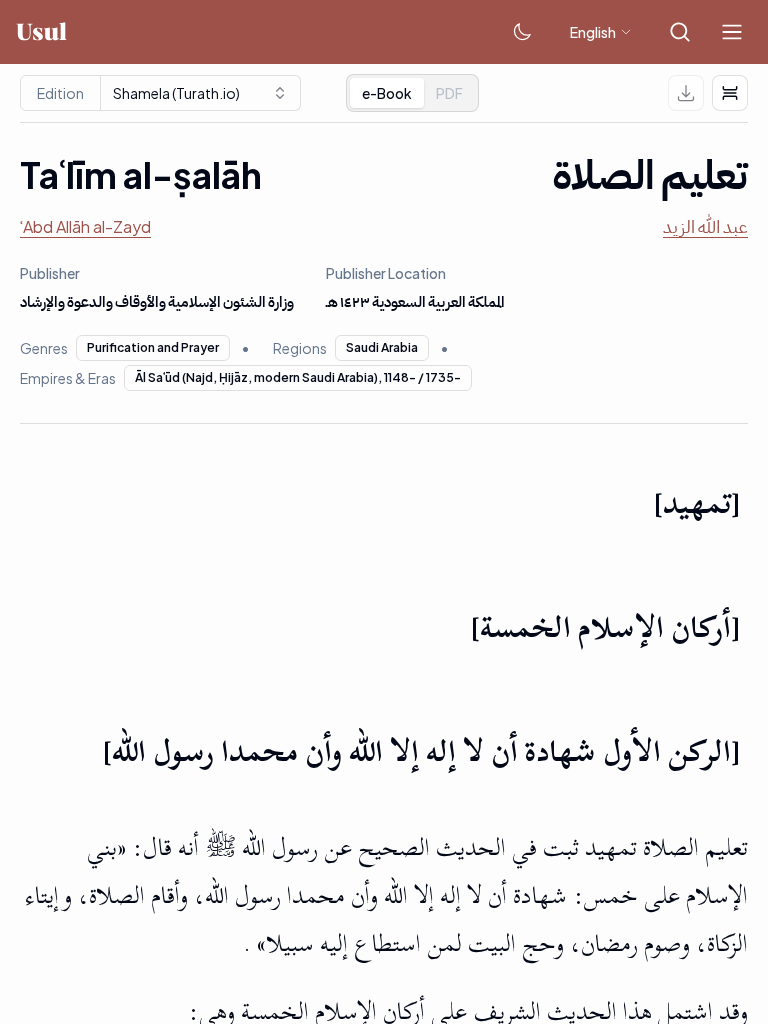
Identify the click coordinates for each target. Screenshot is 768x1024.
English (593, 32)
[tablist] (412, 93)
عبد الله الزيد (705, 226)
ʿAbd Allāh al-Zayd (85, 226)
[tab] (449, 93)
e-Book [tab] (387, 93)
